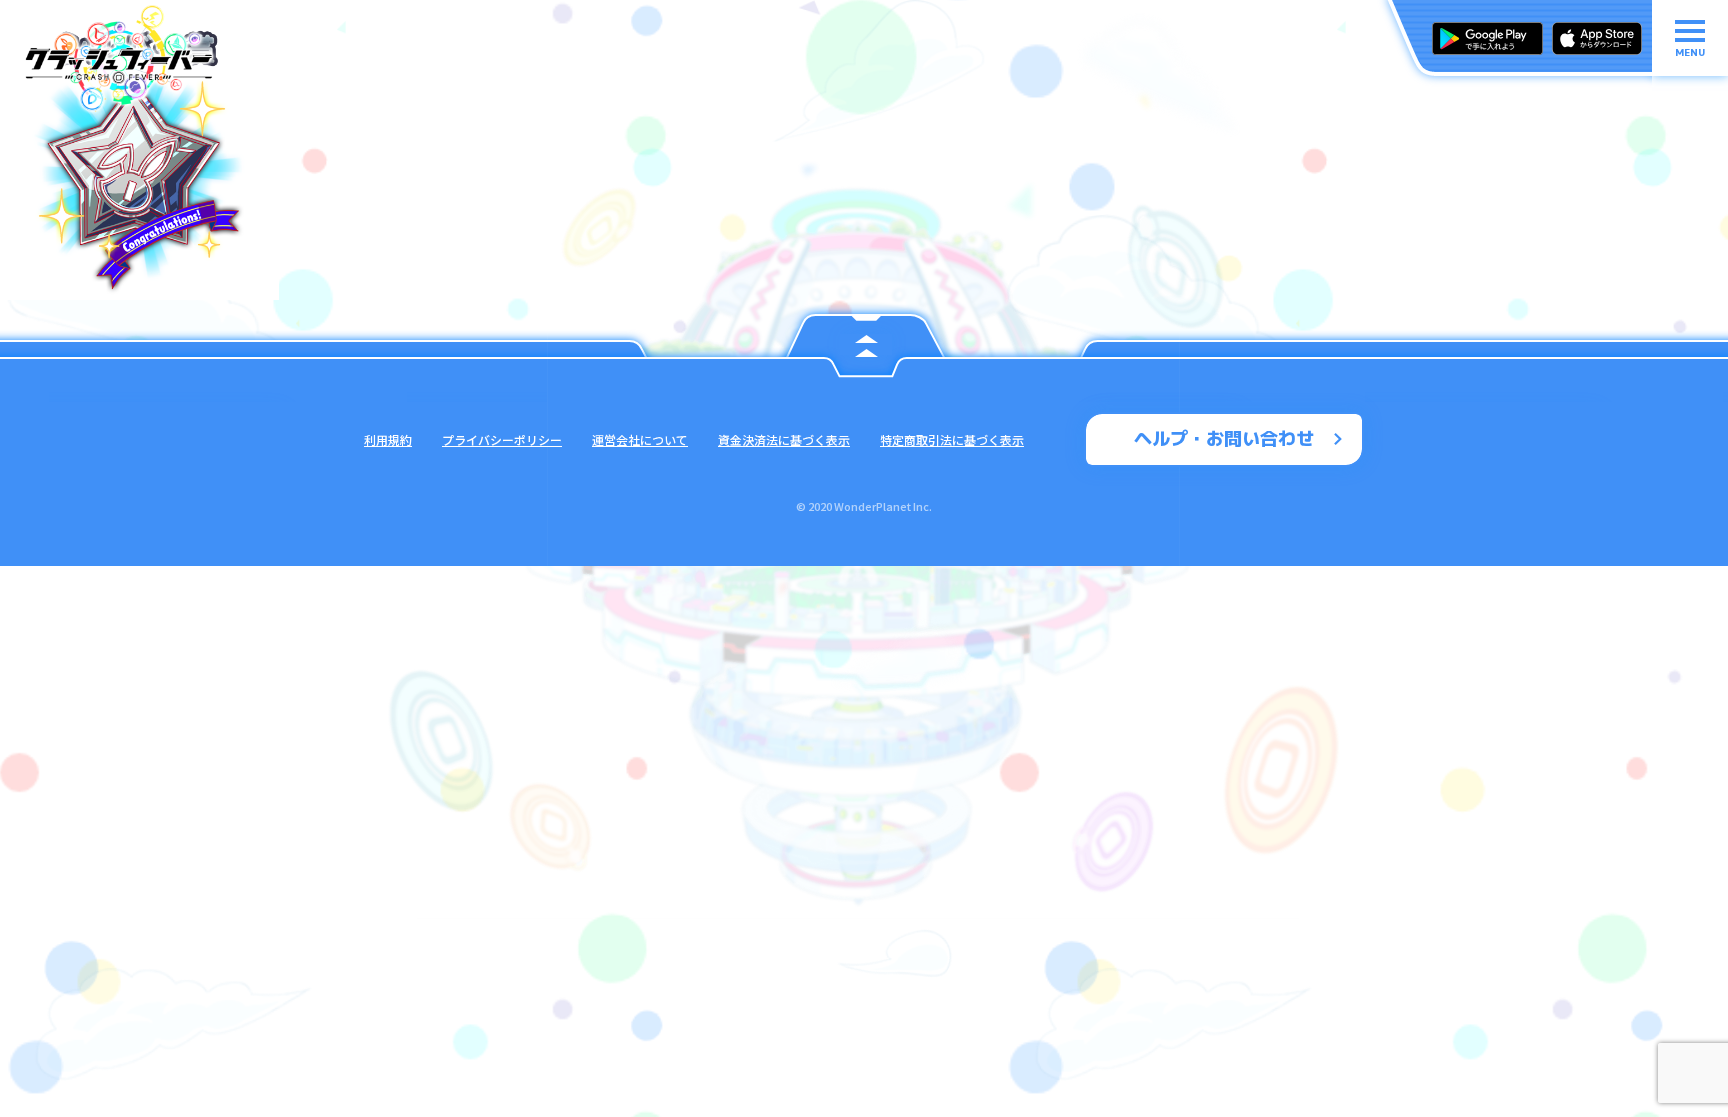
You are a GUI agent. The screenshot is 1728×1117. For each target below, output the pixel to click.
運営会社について (640, 439)
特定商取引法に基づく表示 (952, 439)
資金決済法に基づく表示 (784, 439)
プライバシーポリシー (502, 439)
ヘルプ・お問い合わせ (1224, 438)
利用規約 (388, 439)
